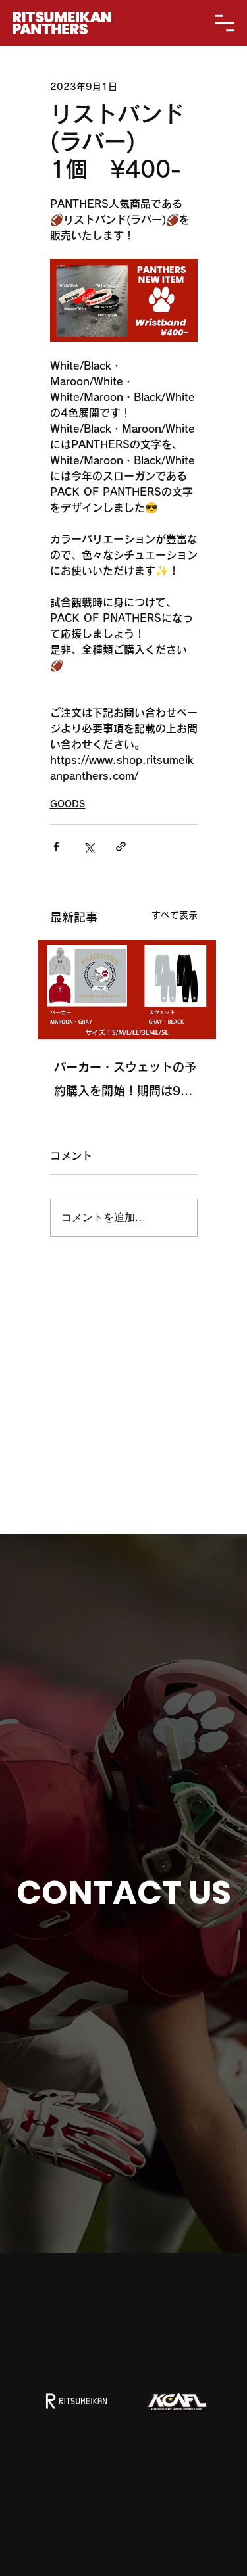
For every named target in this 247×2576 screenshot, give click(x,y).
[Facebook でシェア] (56, 847)
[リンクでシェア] (121, 847)
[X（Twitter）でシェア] (89, 847)
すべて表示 (175, 915)
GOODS (68, 804)
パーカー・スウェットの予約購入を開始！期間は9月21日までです (125, 1082)
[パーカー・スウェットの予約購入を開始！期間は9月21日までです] (127, 990)
